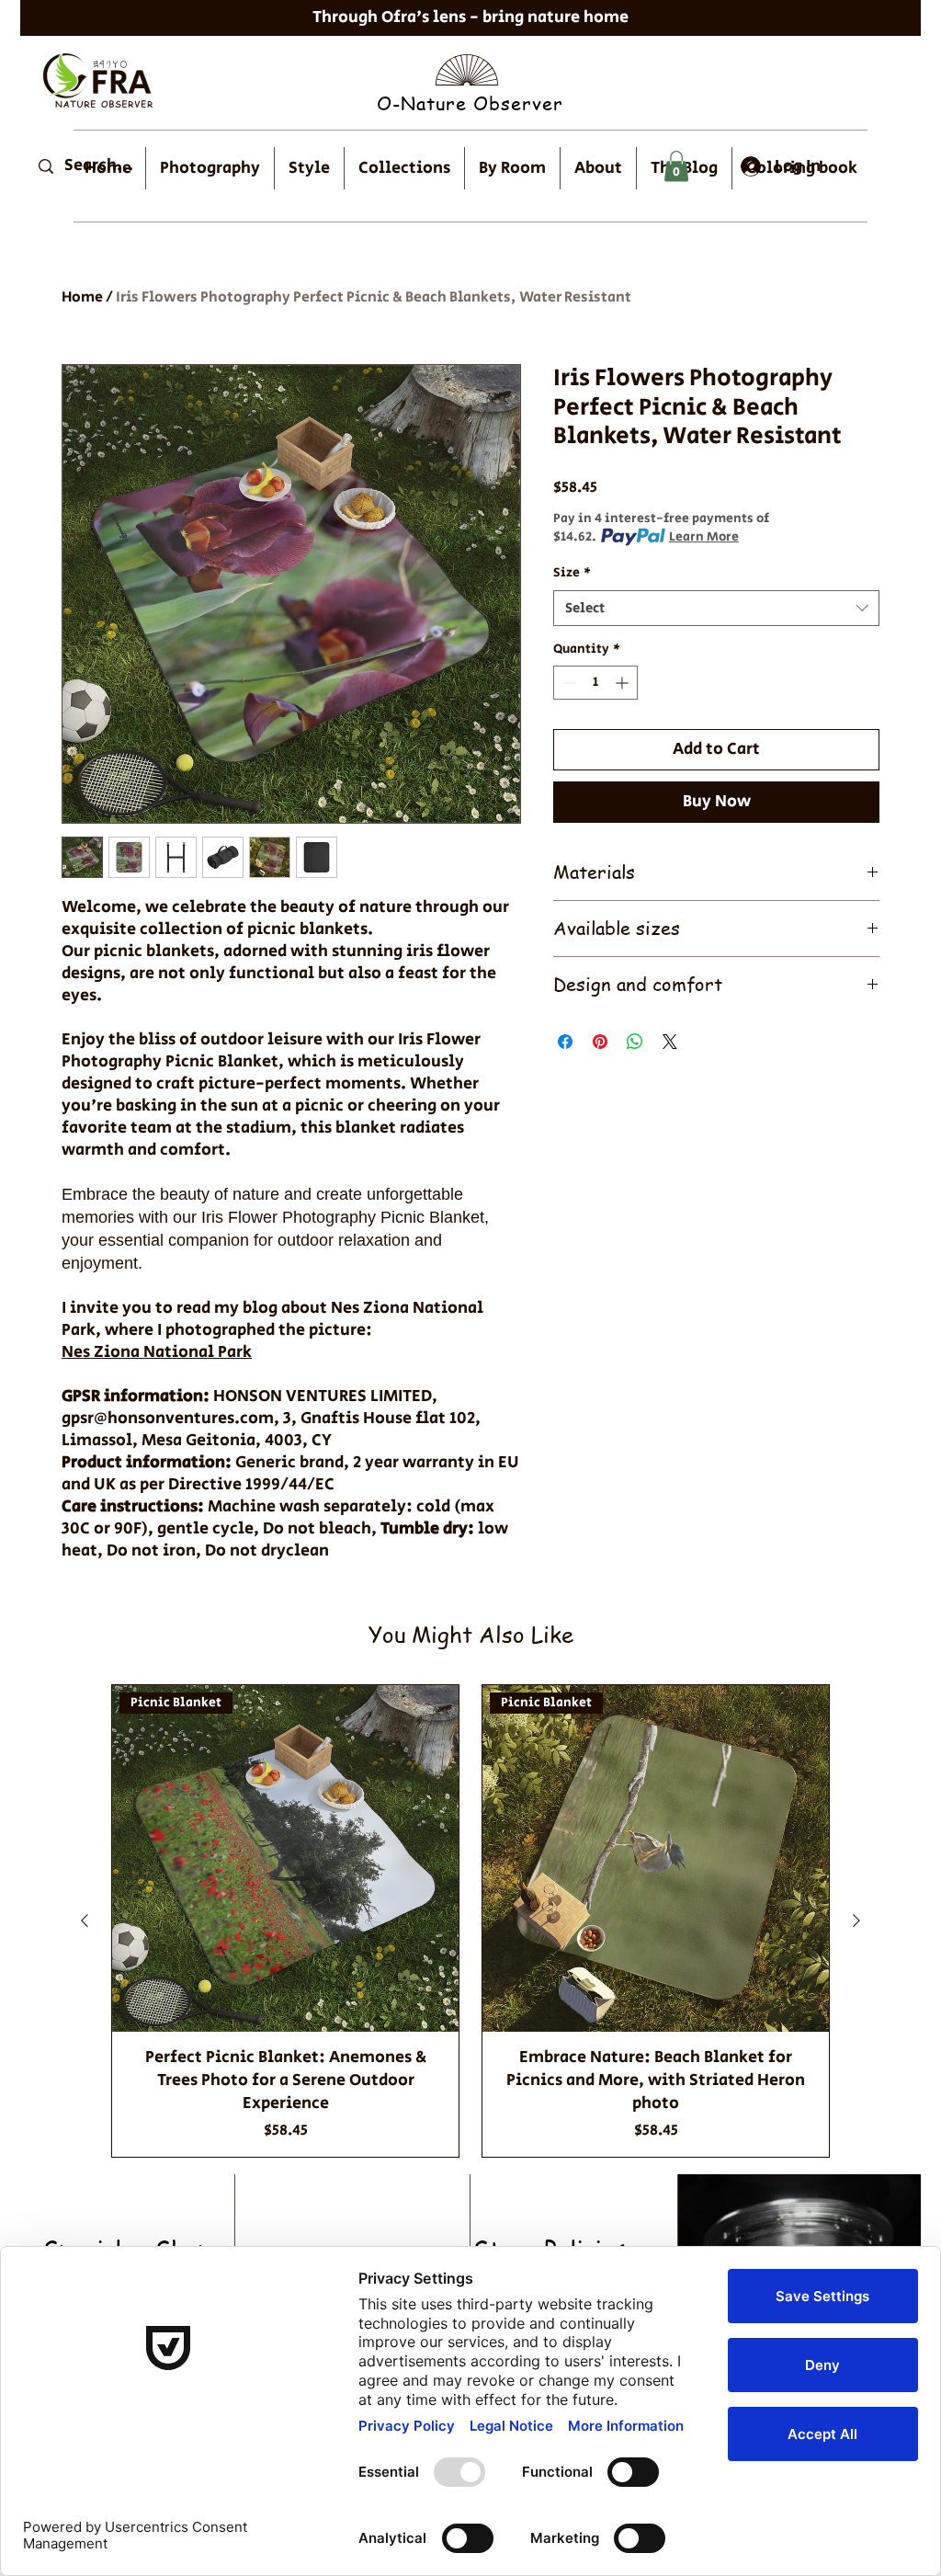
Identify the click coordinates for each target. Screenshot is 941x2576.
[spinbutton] (595, 683)
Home (82, 297)
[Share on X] (670, 1042)
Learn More (704, 537)
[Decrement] (567, 683)
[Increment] (624, 683)
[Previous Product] (85, 1921)
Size (572, 573)
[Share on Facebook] (565, 1042)
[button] (676, 166)
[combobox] (716, 608)
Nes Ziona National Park (157, 1352)
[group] (470, 1921)
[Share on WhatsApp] (635, 1042)
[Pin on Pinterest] (600, 1042)
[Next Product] (856, 1921)
